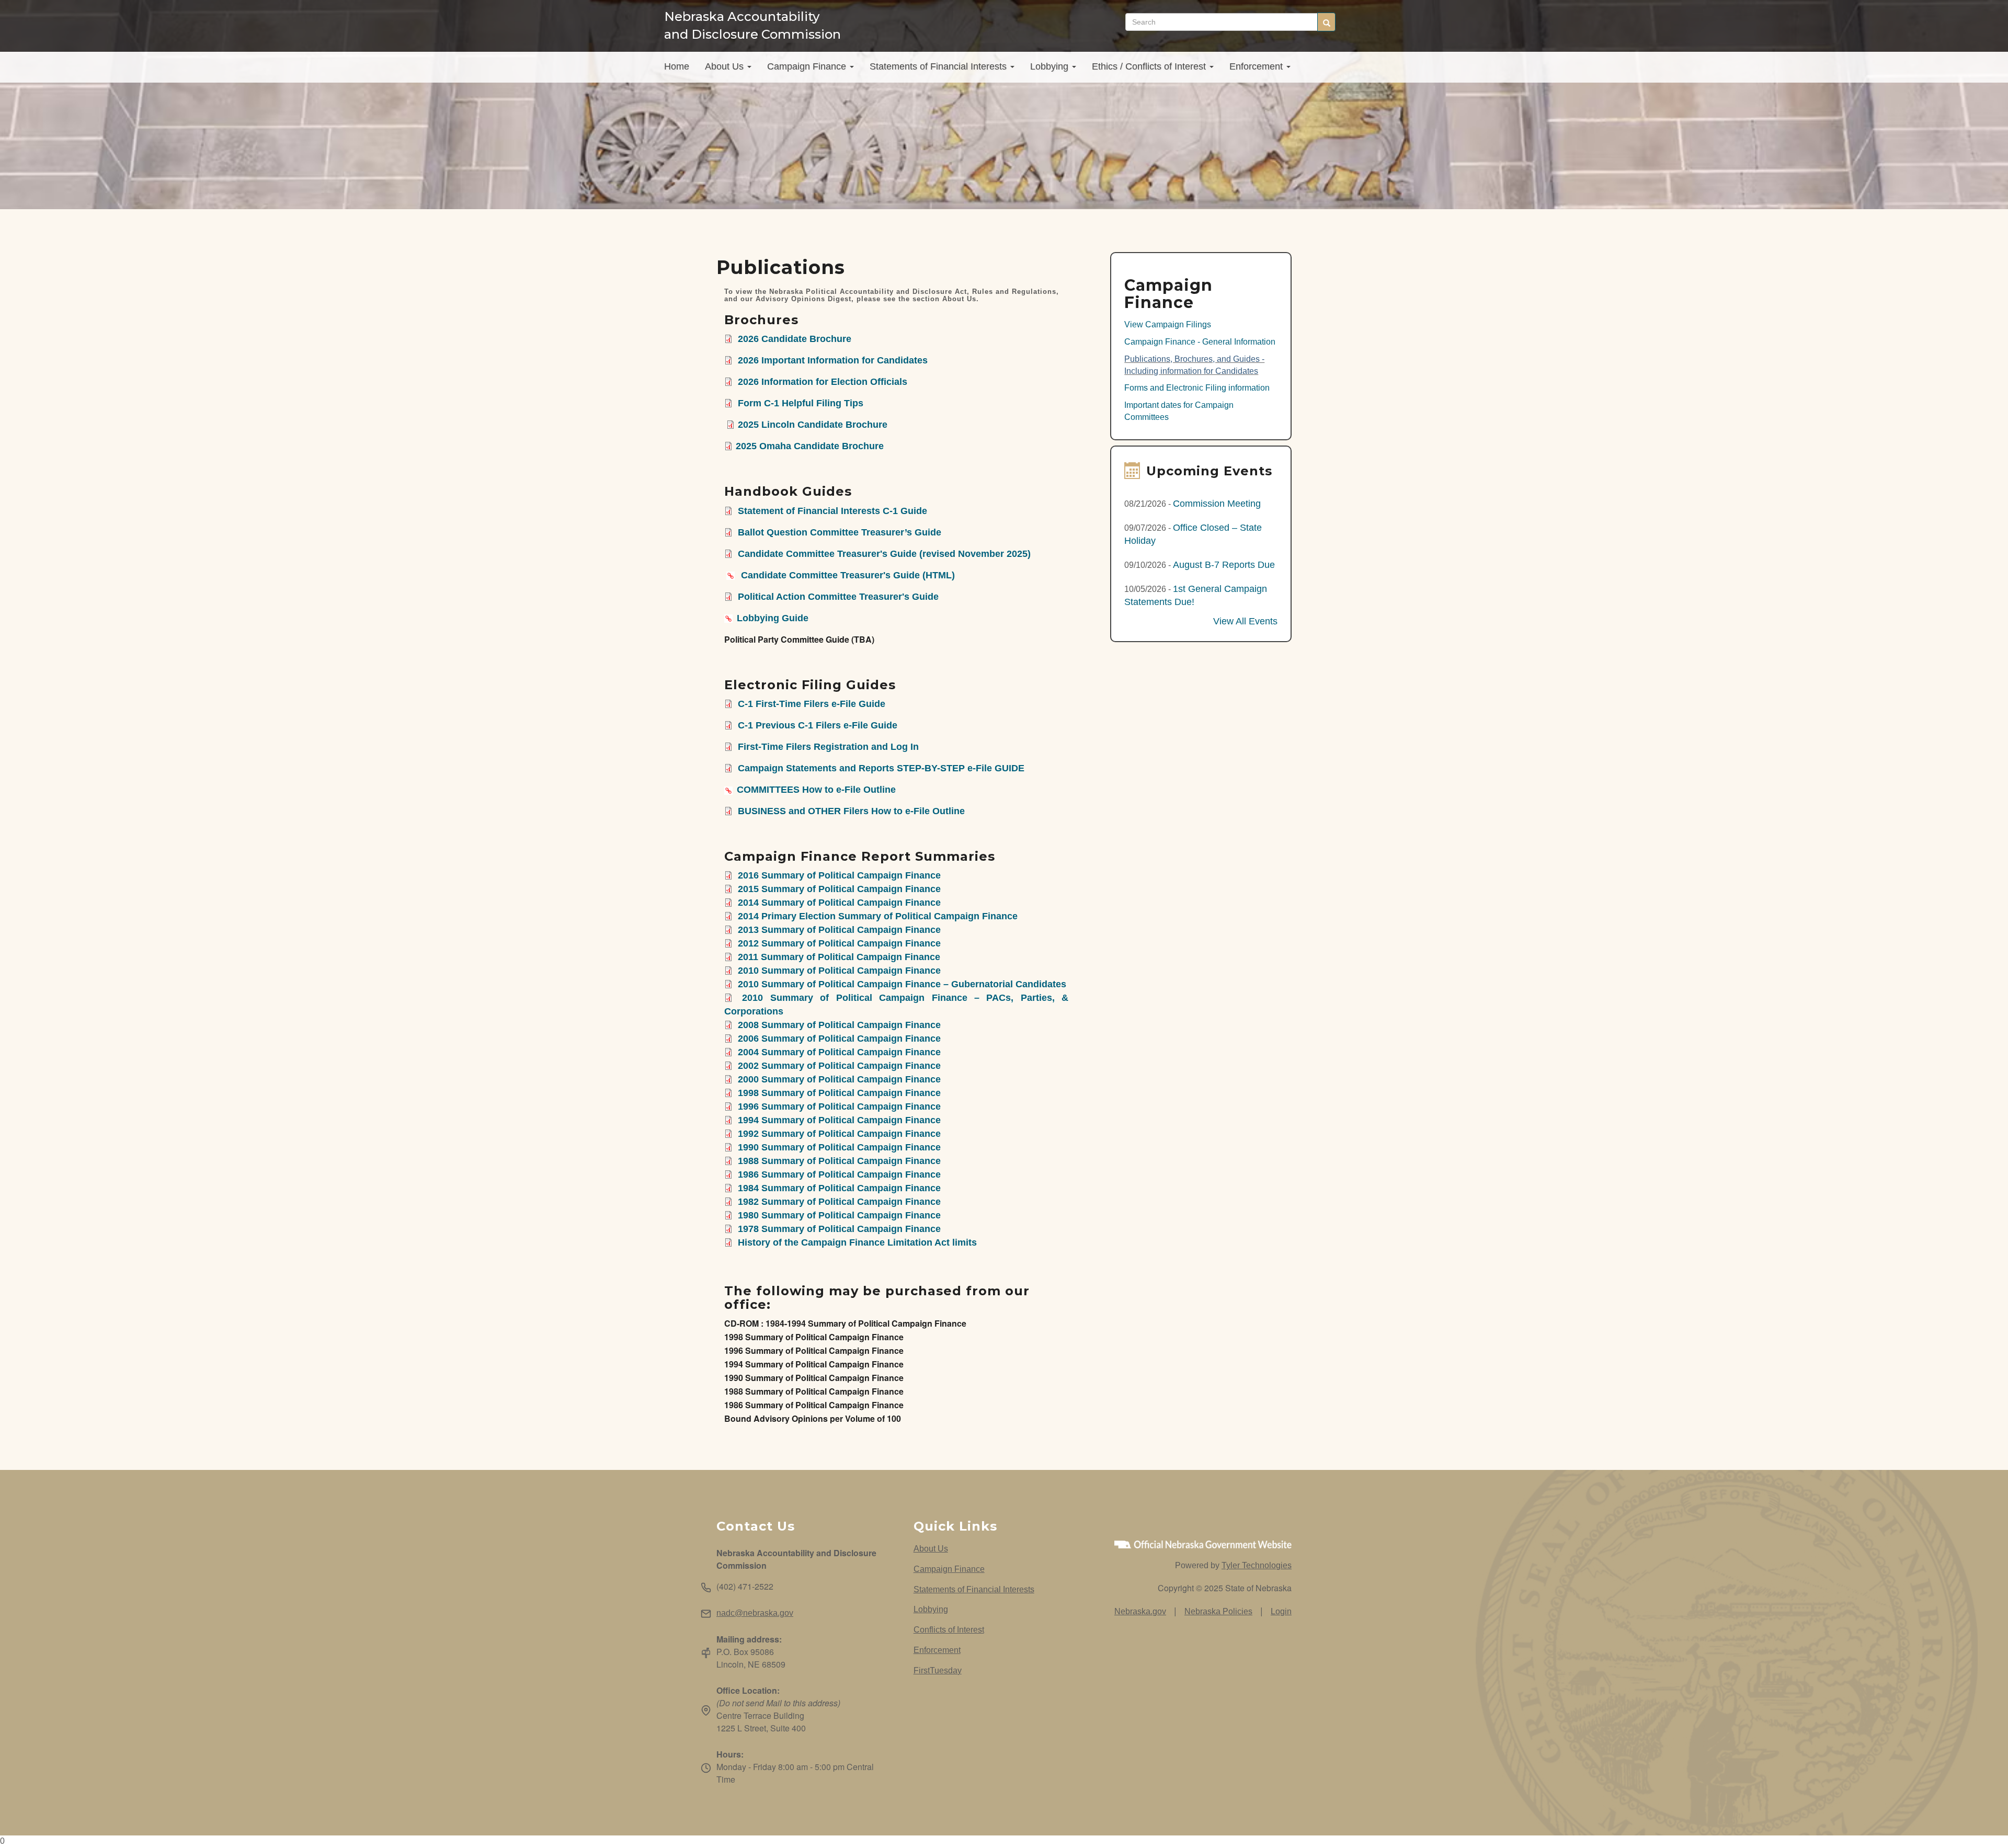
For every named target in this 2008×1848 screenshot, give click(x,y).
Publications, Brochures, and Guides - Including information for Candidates (1194, 365)
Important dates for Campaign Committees (1179, 411)
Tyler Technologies (1257, 1565)
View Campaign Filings (1168, 324)
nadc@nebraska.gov (755, 1613)
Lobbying (1051, 66)
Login (1281, 1611)
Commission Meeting (1217, 504)
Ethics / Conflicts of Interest (1150, 66)
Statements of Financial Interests (939, 66)
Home (677, 66)
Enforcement (1257, 66)
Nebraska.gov (1140, 1611)
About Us (726, 66)
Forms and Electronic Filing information (1197, 388)
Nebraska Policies (1218, 1611)
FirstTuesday (938, 1670)
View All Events (1245, 621)
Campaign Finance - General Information (1200, 342)
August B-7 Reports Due (1224, 565)
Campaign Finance (808, 66)
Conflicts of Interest (949, 1630)
